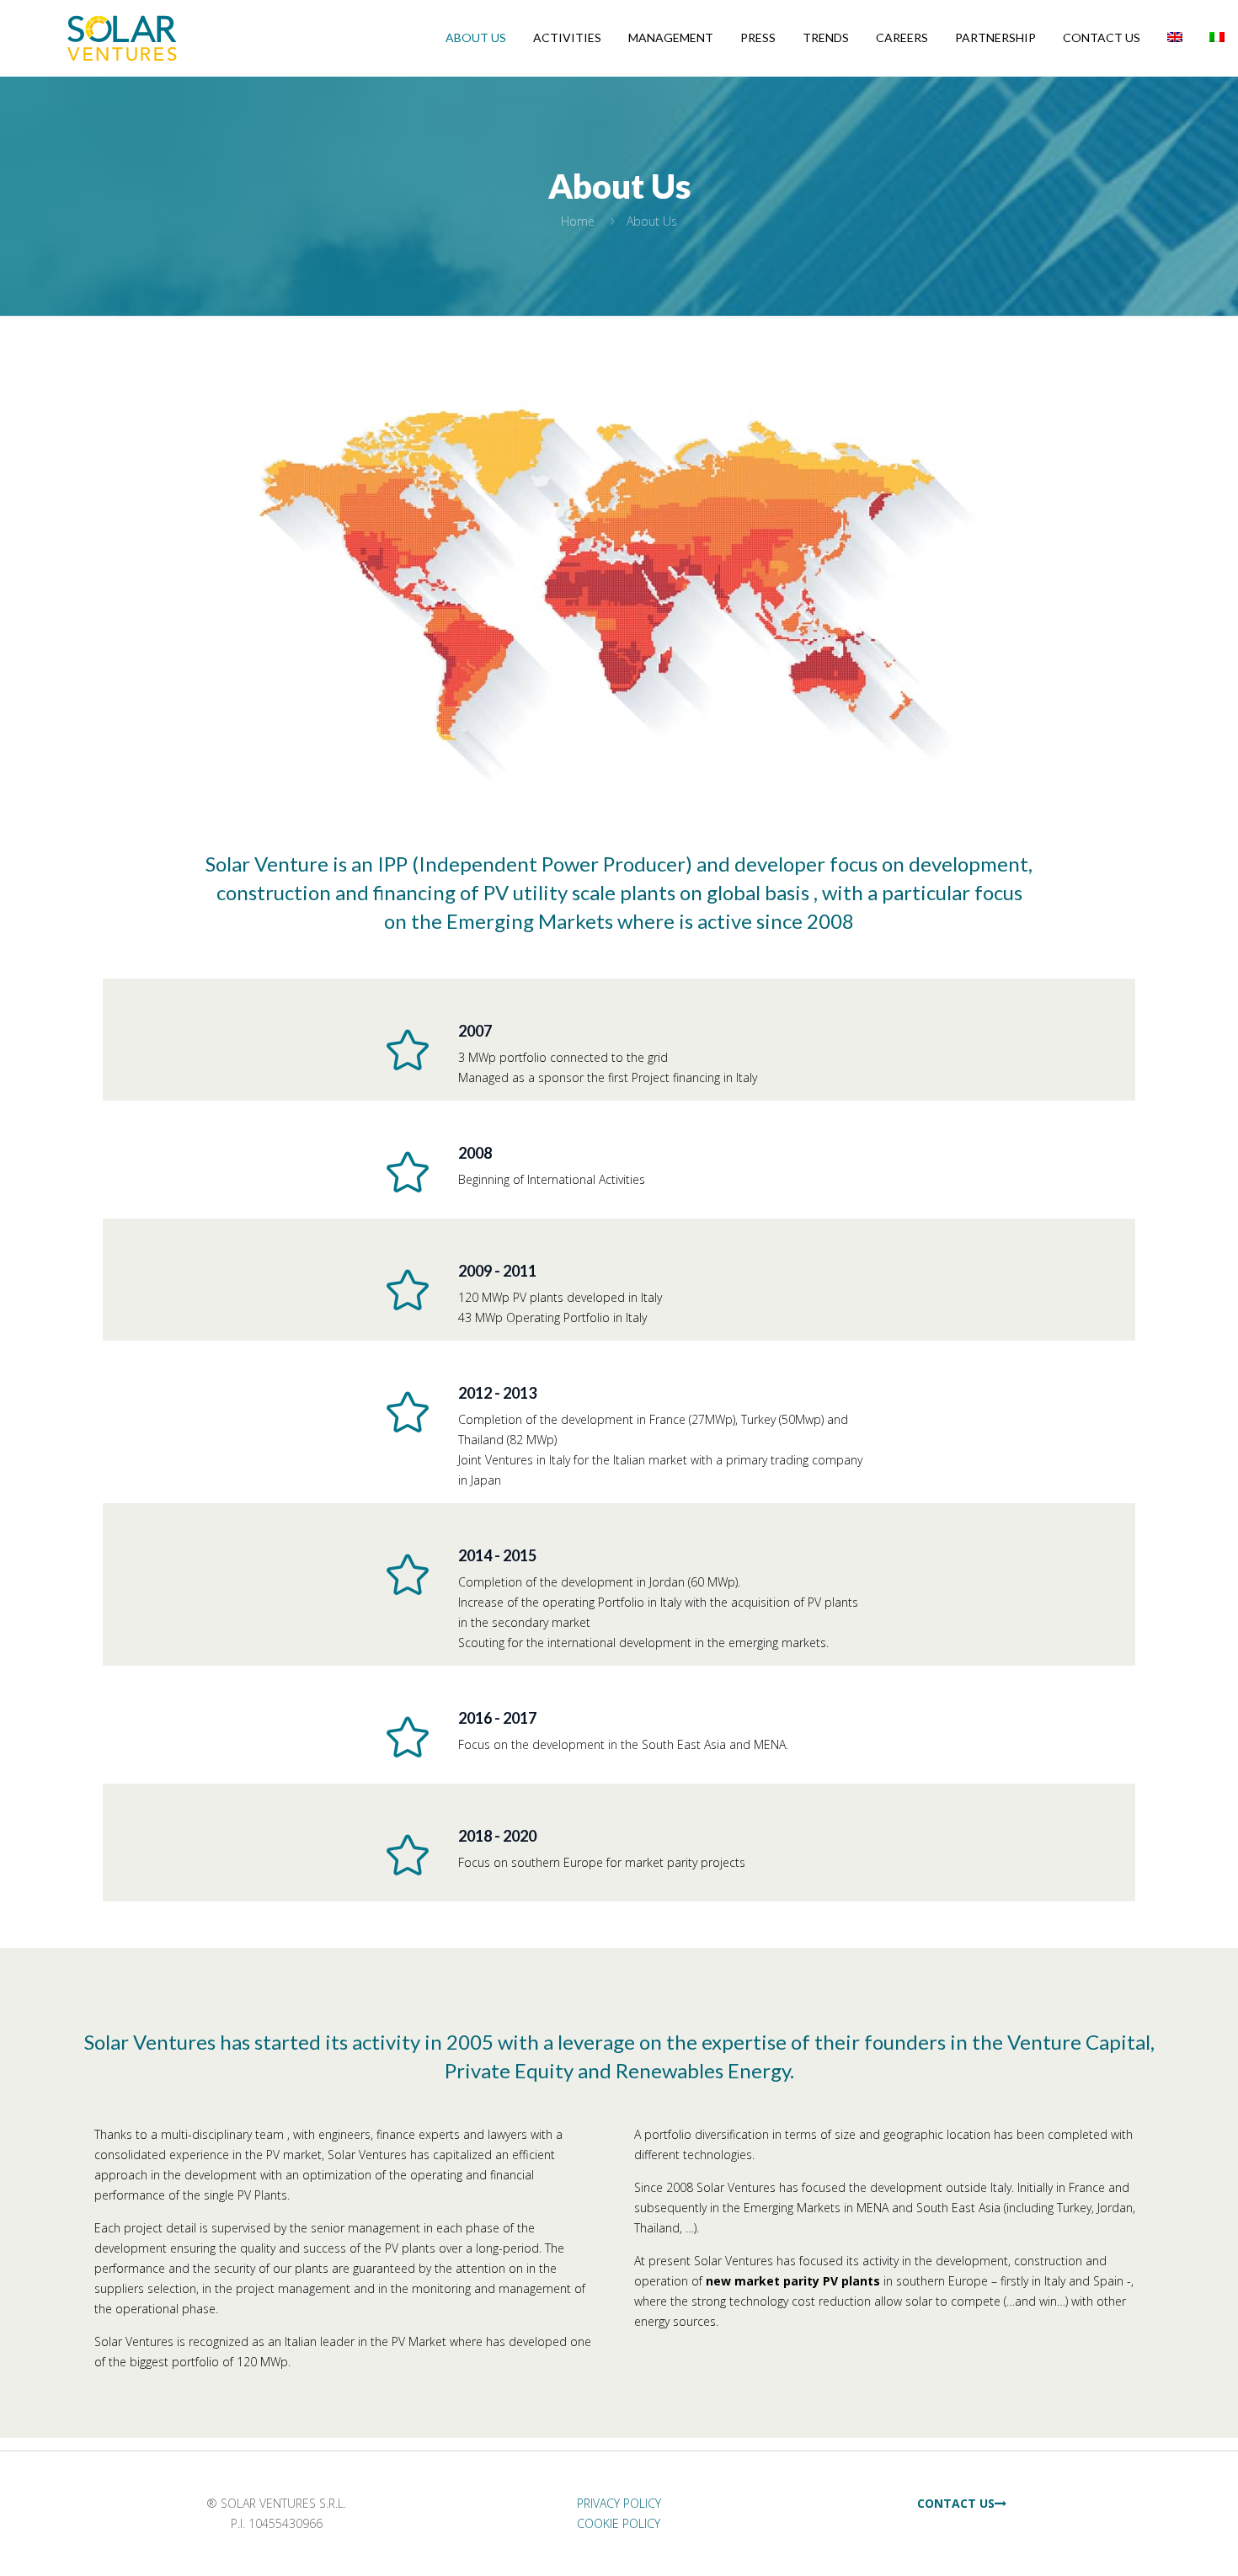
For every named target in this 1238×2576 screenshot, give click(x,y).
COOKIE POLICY (619, 2523)
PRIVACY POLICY (619, 2503)
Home (578, 221)
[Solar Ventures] (122, 38)
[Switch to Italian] (1217, 38)
